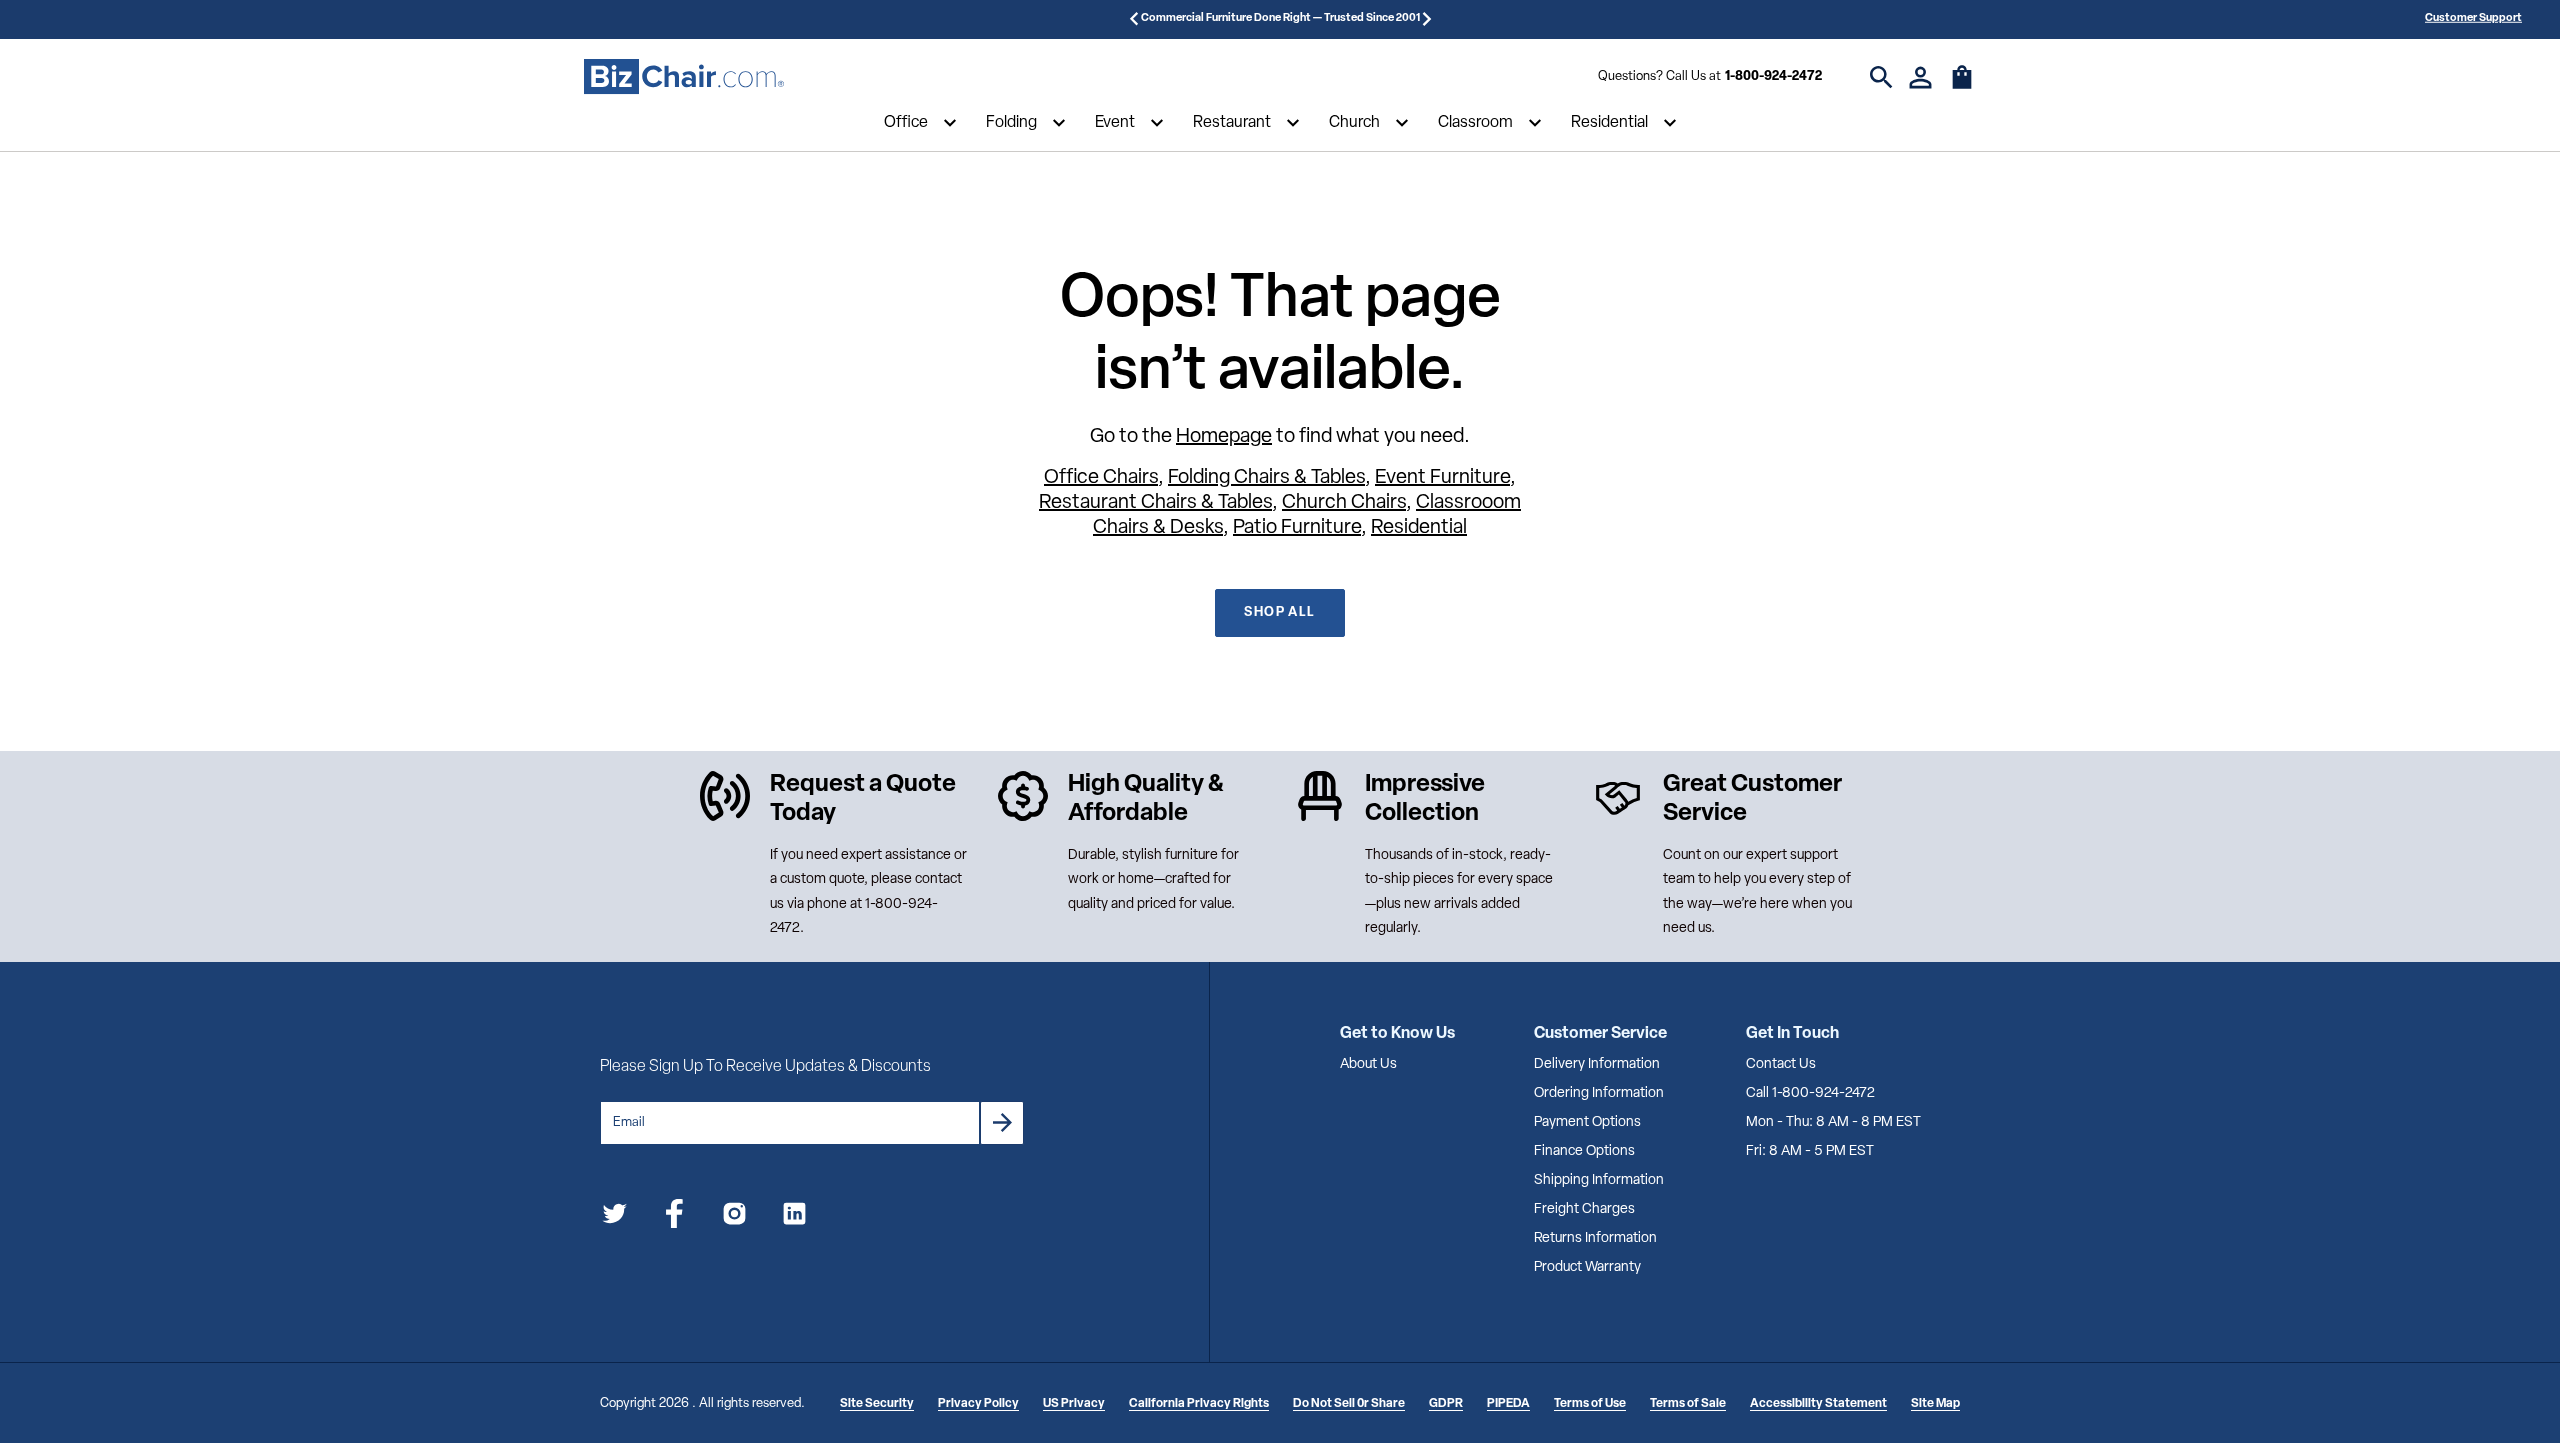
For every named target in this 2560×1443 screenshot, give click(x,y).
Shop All (1279, 612)
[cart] (1962, 87)
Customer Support (2473, 18)
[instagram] (734, 1217)
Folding (1011, 123)
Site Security (877, 1404)
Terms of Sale (1688, 1404)
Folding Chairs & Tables (1266, 478)
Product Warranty (1587, 1267)
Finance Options (1584, 1151)
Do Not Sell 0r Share (1349, 1404)
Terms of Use (1590, 1404)
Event (1115, 123)
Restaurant (1232, 123)
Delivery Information (1597, 1064)
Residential (1609, 123)
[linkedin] (794, 1217)
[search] (1881, 77)
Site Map (1935, 1404)
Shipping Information (1599, 1180)
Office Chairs (1101, 478)
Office (906, 123)
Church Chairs (1344, 503)
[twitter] (614, 1217)
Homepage (1224, 437)
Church (1354, 123)
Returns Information (1595, 1238)
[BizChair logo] (684, 77)
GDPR (1446, 1404)
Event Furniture (1442, 478)
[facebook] (674, 1217)
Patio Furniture (1297, 528)
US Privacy (1074, 1404)
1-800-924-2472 (1773, 76)
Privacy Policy (978, 1404)
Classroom (1475, 123)
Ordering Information (1599, 1093)
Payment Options (1587, 1122)
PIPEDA (1508, 1404)
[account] (1920, 77)
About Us (1368, 1064)
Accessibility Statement (1818, 1404)
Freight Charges (1584, 1209)
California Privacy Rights (1199, 1404)
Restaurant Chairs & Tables (1155, 503)
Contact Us (1781, 1064)
